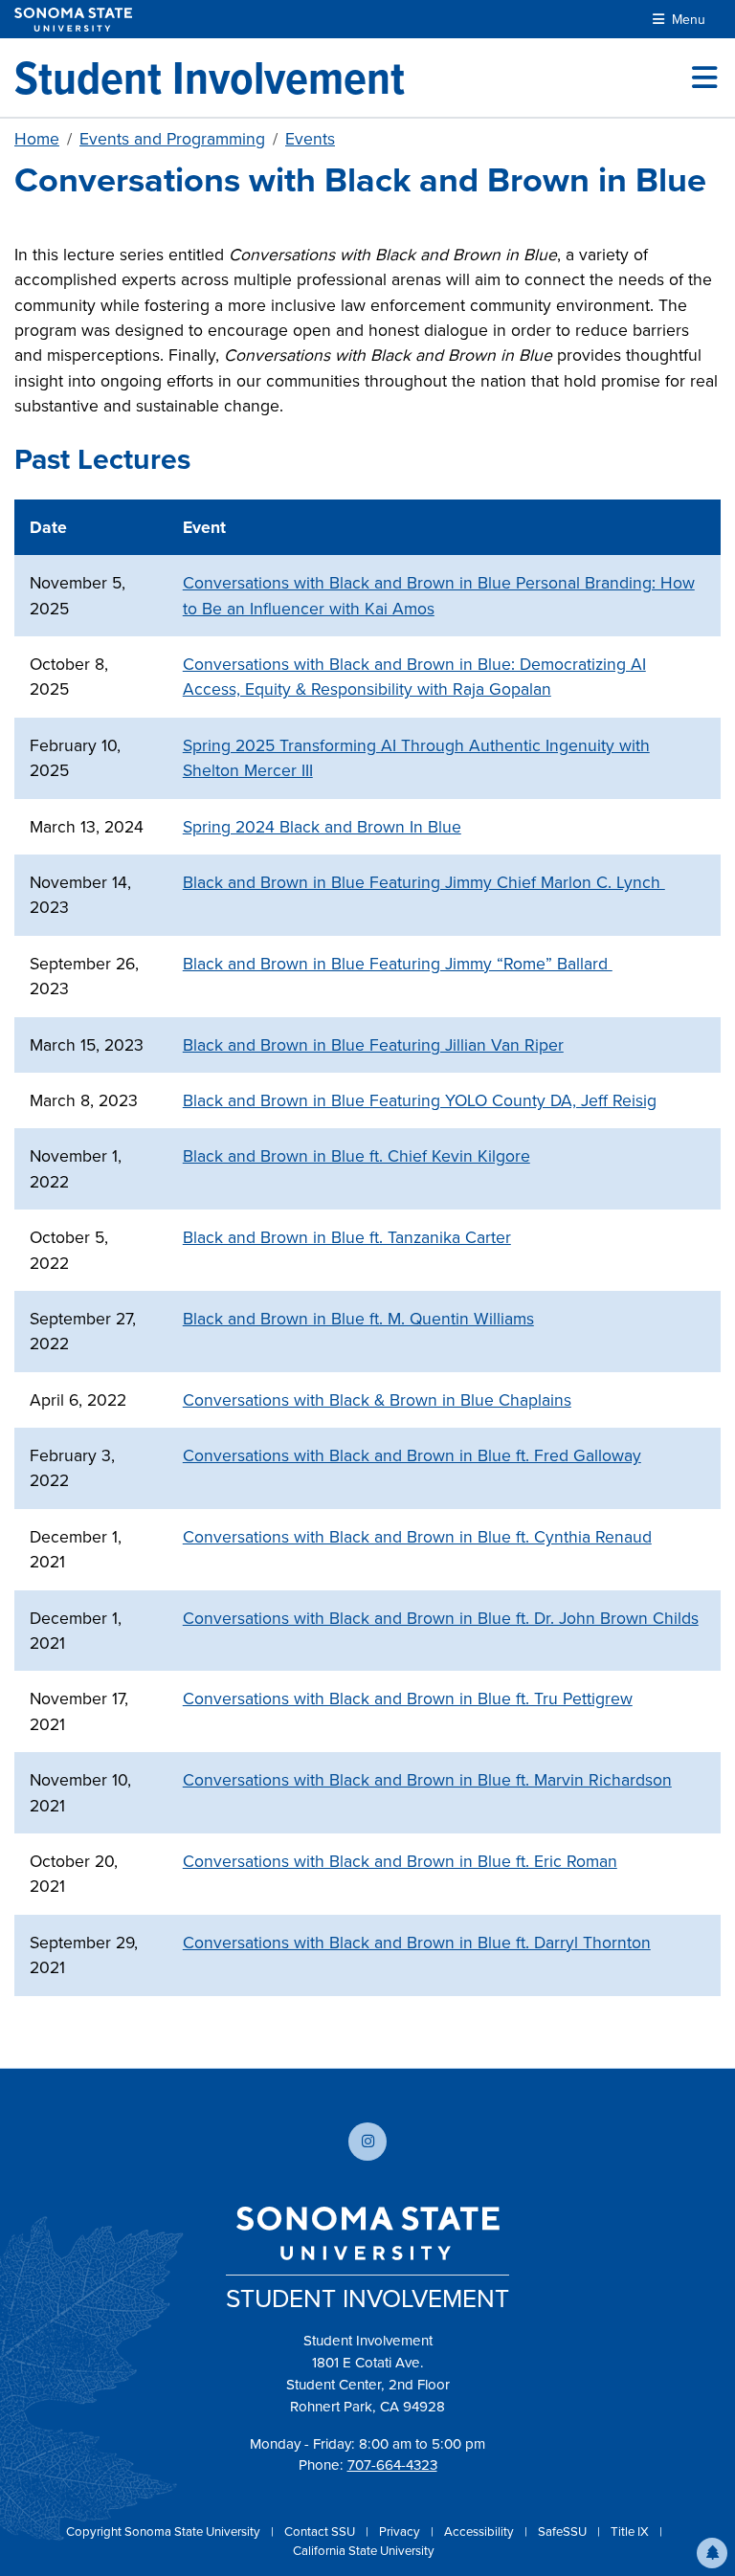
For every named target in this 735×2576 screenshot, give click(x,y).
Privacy (401, 2532)
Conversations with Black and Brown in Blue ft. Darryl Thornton (417, 1943)
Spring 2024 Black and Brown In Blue (322, 827)
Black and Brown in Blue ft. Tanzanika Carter (347, 1237)
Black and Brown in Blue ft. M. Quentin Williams (358, 1319)
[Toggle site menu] (704, 78)
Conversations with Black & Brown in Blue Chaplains (377, 1400)
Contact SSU (321, 2532)
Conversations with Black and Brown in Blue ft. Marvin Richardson (427, 1780)
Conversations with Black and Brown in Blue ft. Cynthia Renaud (417, 1537)
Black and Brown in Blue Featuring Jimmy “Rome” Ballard (398, 964)
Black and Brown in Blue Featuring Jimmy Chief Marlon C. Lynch (424, 882)
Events (310, 139)
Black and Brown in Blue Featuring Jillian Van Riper (373, 1045)
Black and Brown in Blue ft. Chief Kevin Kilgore (356, 1156)
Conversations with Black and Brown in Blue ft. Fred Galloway (412, 1455)
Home (37, 139)
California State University (364, 2551)
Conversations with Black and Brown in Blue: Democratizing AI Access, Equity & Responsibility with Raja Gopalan (414, 677)
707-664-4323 (392, 2465)
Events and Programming (172, 139)
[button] (712, 2553)
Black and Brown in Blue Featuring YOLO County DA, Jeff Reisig (420, 1100)
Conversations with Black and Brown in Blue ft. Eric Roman (400, 1861)
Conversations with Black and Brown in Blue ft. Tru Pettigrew (408, 1699)
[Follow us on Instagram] (367, 2142)
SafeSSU (564, 2532)
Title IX (631, 2532)
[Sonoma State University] (73, 20)
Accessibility (480, 2532)
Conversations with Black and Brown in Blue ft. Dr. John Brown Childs (441, 1618)
